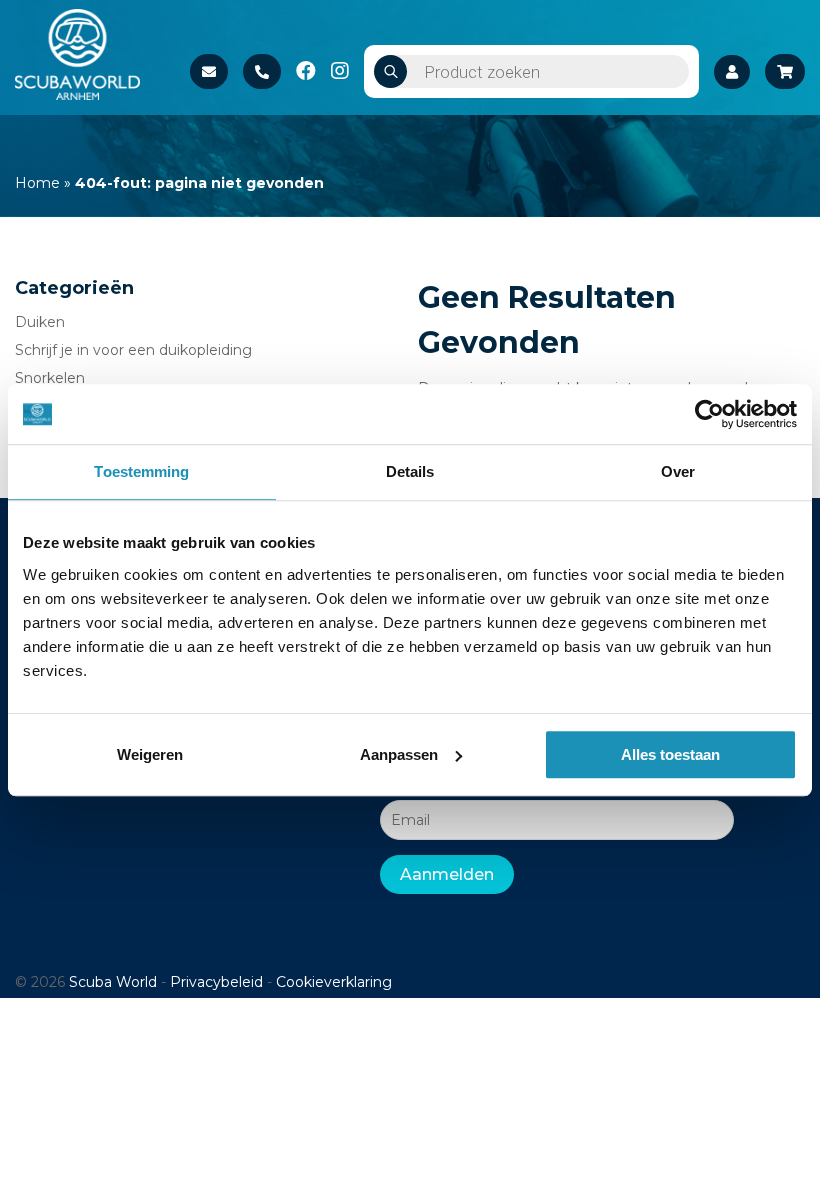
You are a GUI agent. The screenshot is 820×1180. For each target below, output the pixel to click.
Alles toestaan (670, 754)
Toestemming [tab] (141, 471)
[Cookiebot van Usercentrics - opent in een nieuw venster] (709, 414)
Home (37, 183)
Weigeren (150, 754)
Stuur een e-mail (209, 71)
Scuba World (113, 982)
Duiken (40, 322)
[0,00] (785, 71)
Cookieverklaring (334, 982)
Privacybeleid (216, 982)
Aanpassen (399, 754)
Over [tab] (678, 471)
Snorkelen (50, 378)
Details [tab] (410, 471)
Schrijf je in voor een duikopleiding (133, 350)
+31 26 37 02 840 (262, 71)
